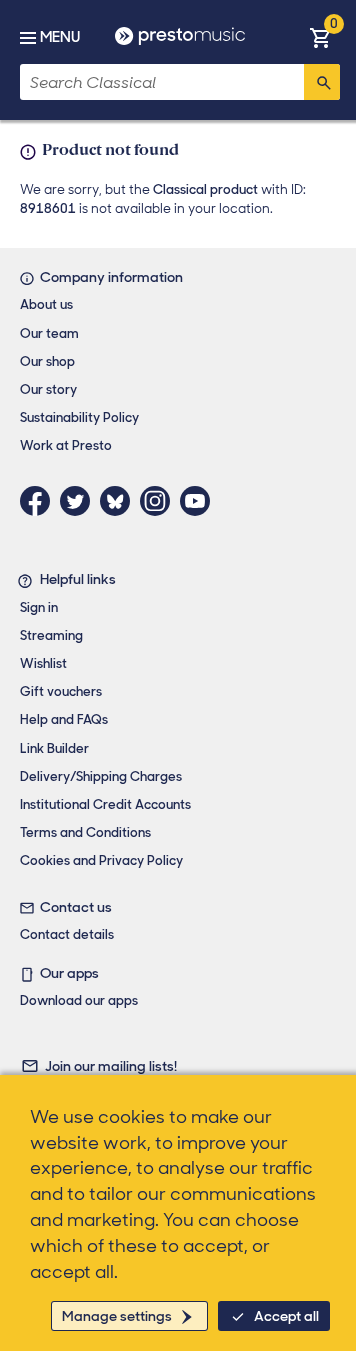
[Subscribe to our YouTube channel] (200, 501)
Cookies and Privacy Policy (101, 860)
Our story (48, 389)
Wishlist (43, 663)
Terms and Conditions (85, 832)
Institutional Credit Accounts (105, 804)
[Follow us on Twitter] (80, 501)
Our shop (47, 361)
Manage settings (117, 1316)
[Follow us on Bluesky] (120, 501)
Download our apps (79, 1000)
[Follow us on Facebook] (40, 501)
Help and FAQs (64, 719)
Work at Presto (66, 445)
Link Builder (54, 748)
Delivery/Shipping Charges (101, 776)
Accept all (286, 1316)
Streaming (51, 635)
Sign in (39, 607)
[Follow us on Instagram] (160, 501)
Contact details (67, 934)
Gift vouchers (61, 691)
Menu (60, 37)
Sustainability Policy (79, 417)
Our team (49, 333)
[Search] (322, 82)
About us (46, 304)
